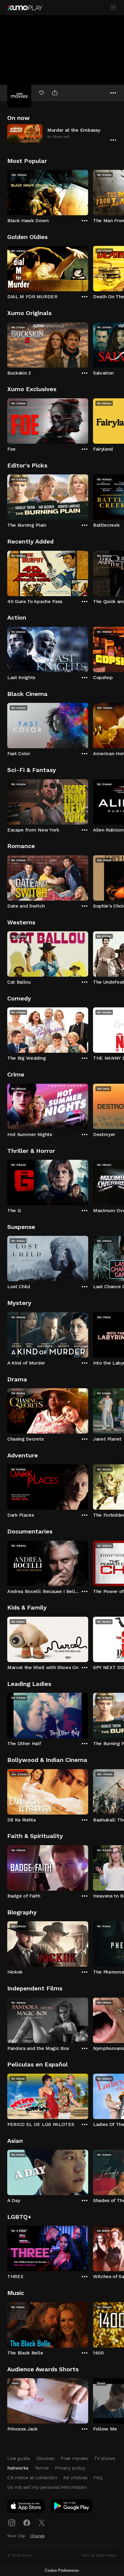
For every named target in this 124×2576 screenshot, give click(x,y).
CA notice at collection (32, 2478)
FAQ (98, 2478)
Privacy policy (70, 2468)
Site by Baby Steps (99, 2555)
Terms (41, 2468)
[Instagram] (12, 2523)
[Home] (25, 8)
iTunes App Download (26, 2507)
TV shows (104, 2458)
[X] (42, 2523)
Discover (45, 2458)
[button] (62, 134)
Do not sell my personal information (47, 2487)
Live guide (19, 2458)
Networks (18, 2468)
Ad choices (75, 2478)
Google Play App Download (72, 2507)
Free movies (74, 2458)
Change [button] (37, 2536)
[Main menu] (113, 8)
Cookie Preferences (62, 2570)
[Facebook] (27, 2523)
